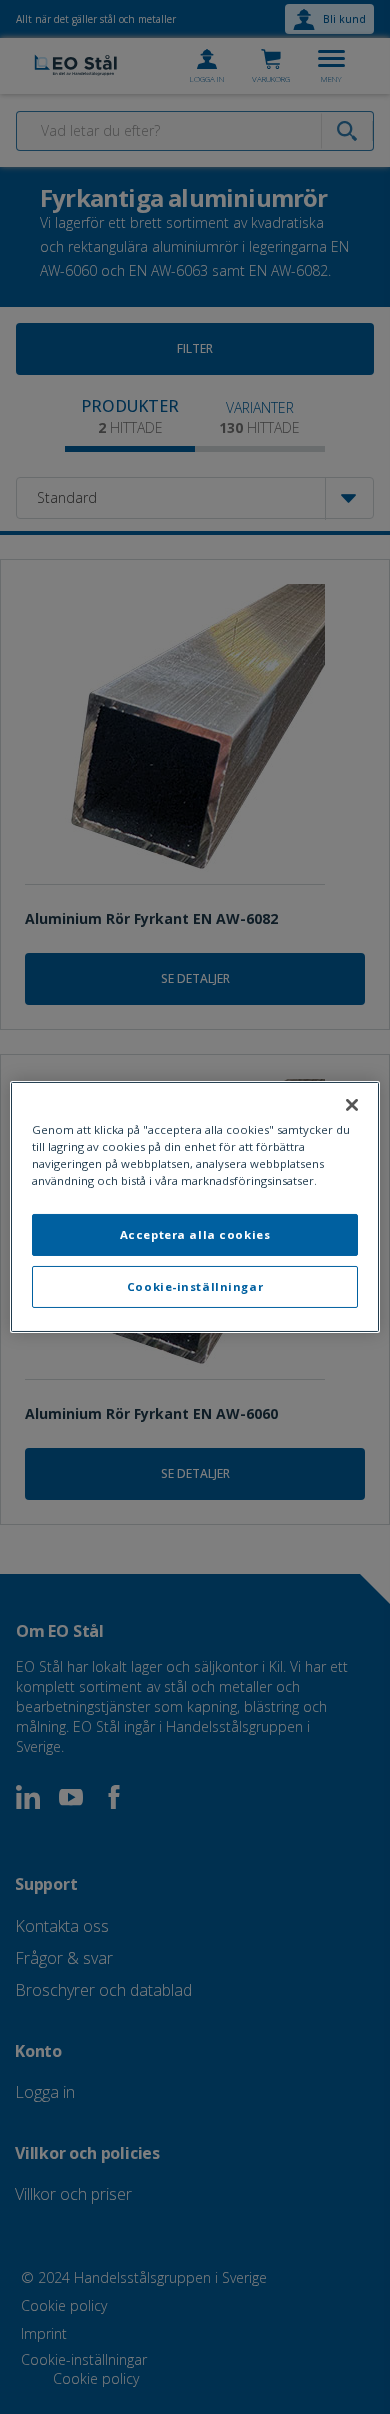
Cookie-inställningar (195, 1286)
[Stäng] (352, 1105)
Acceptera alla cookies (195, 1234)
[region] (195, 1207)
